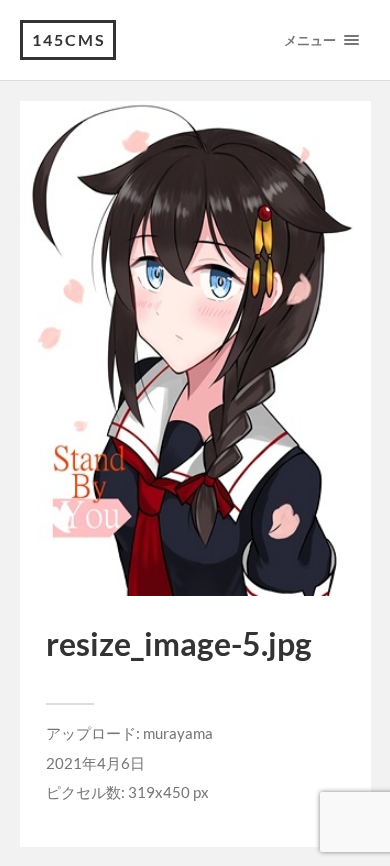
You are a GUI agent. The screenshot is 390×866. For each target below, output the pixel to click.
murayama (178, 733)
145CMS (69, 39)
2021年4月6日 (95, 763)
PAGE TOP (362, 821)
